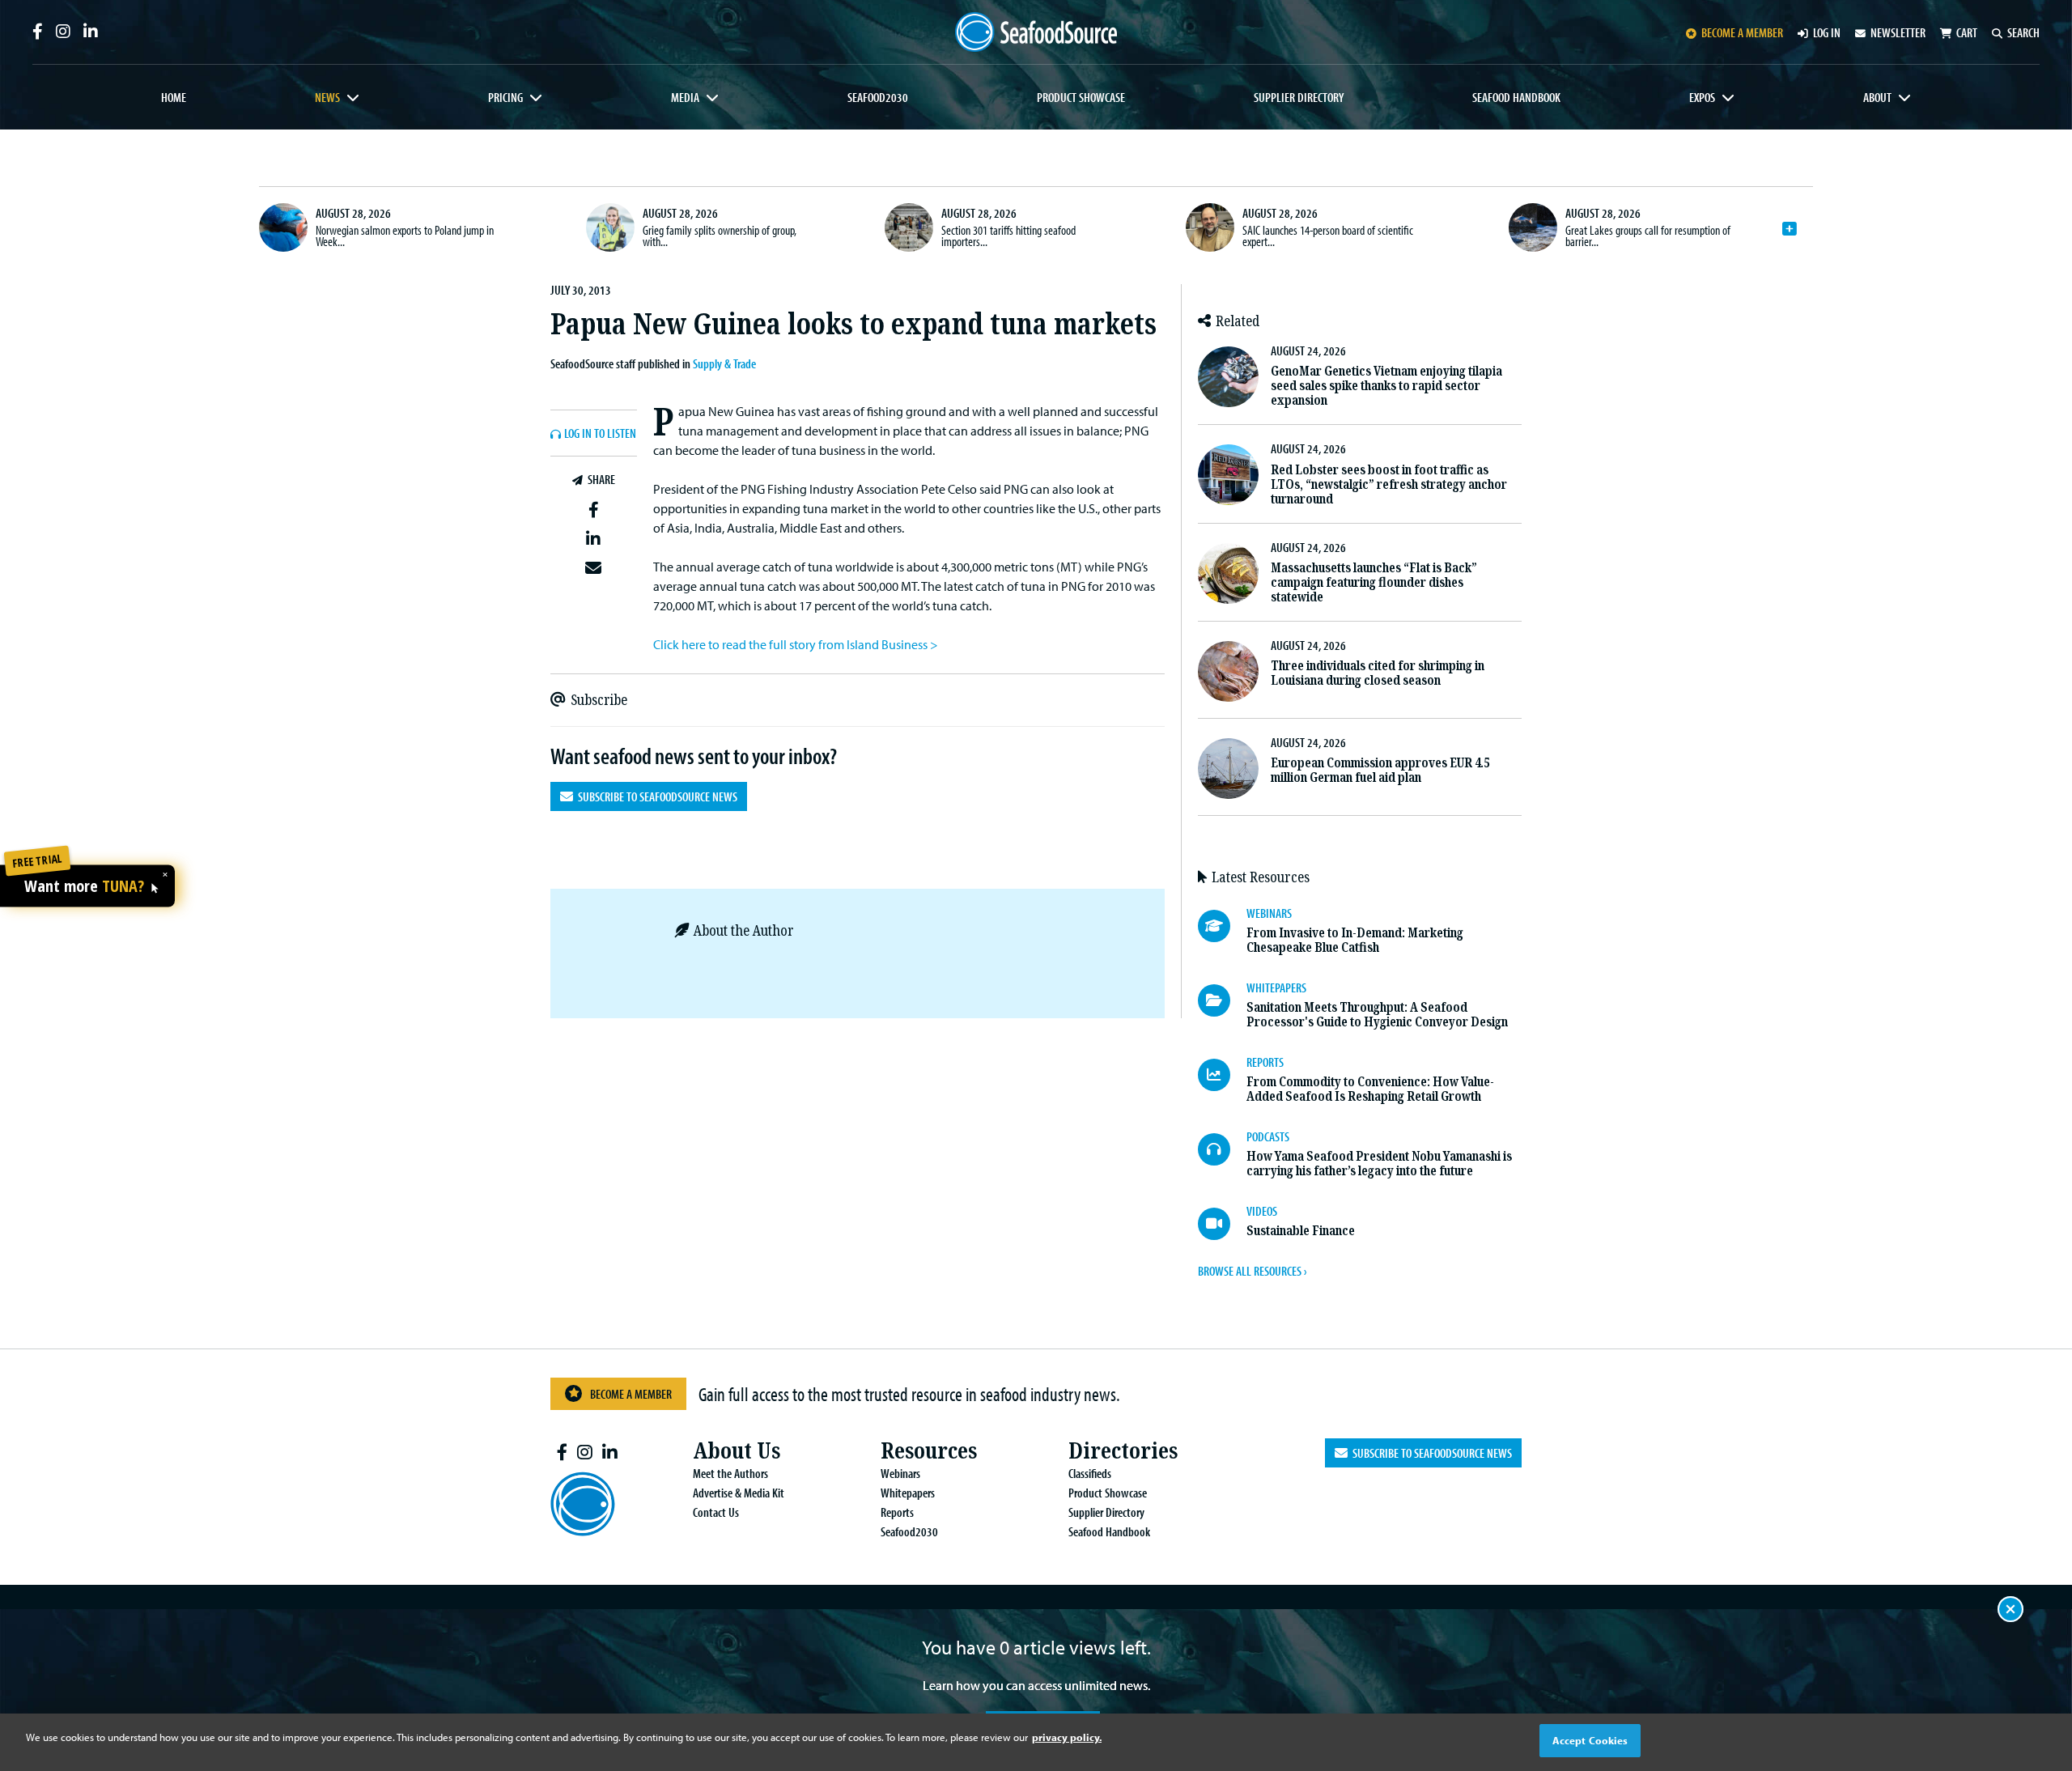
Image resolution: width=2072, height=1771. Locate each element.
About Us (737, 1451)
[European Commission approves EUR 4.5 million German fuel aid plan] (1228, 769)
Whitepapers (908, 1493)
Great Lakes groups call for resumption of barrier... (1648, 236)
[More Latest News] (1790, 229)
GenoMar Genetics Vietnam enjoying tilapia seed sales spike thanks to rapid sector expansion (1386, 386)
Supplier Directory (1299, 97)
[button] (594, 511)
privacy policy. (1067, 1737)
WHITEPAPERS (1276, 987)
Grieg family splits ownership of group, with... (720, 236)
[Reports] (1222, 1075)
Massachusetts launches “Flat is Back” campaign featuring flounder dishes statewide (1374, 582)
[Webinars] (1222, 926)
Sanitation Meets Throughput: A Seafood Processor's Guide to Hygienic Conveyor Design (1377, 1015)
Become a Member (631, 1394)
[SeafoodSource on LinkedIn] (91, 32)
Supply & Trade (724, 363)
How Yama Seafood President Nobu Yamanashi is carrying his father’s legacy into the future (1379, 1164)
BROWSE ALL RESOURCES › (1252, 1271)
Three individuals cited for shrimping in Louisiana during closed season (1378, 673)
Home (174, 97)
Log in (1827, 32)
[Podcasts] (1222, 1149)
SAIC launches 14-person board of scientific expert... (1328, 236)
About (1877, 97)
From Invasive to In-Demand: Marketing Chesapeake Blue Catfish (1355, 940)
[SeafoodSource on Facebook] (38, 32)
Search (2023, 32)
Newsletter (1898, 32)
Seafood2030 (878, 97)
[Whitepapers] (1222, 1000)
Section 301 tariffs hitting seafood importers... (1008, 236)
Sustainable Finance (1301, 1231)
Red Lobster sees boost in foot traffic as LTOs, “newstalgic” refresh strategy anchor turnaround (1389, 484)
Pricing (505, 97)
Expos (1702, 97)
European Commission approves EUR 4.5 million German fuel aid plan (1380, 770)
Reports (897, 1512)
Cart (1967, 32)
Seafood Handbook (1516, 97)
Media (685, 97)
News (327, 97)
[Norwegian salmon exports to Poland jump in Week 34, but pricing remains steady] (283, 227)
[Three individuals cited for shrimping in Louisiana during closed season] (1228, 671)
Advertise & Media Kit (739, 1493)
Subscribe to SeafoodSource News (655, 796)
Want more (84, 886)
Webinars (900, 1473)
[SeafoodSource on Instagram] (63, 32)
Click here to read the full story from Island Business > (796, 644)
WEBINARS (1269, 913)
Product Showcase (1081, 97)
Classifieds (1090, 1473)
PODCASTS (1268, 1136)
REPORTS (1265, 1062)
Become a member (1742, 32)
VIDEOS (1262, 1211)
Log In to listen (600, 434)
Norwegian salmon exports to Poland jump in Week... (405, 236)
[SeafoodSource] (1036, 32)
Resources (929, 1451)
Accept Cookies (1590, 1740)
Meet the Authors (730, 1473)
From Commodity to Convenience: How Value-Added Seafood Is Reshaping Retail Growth (1370, 1089)
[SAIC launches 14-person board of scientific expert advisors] (1210, 227)
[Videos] (1222, 1224)
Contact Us (716, 1512)
